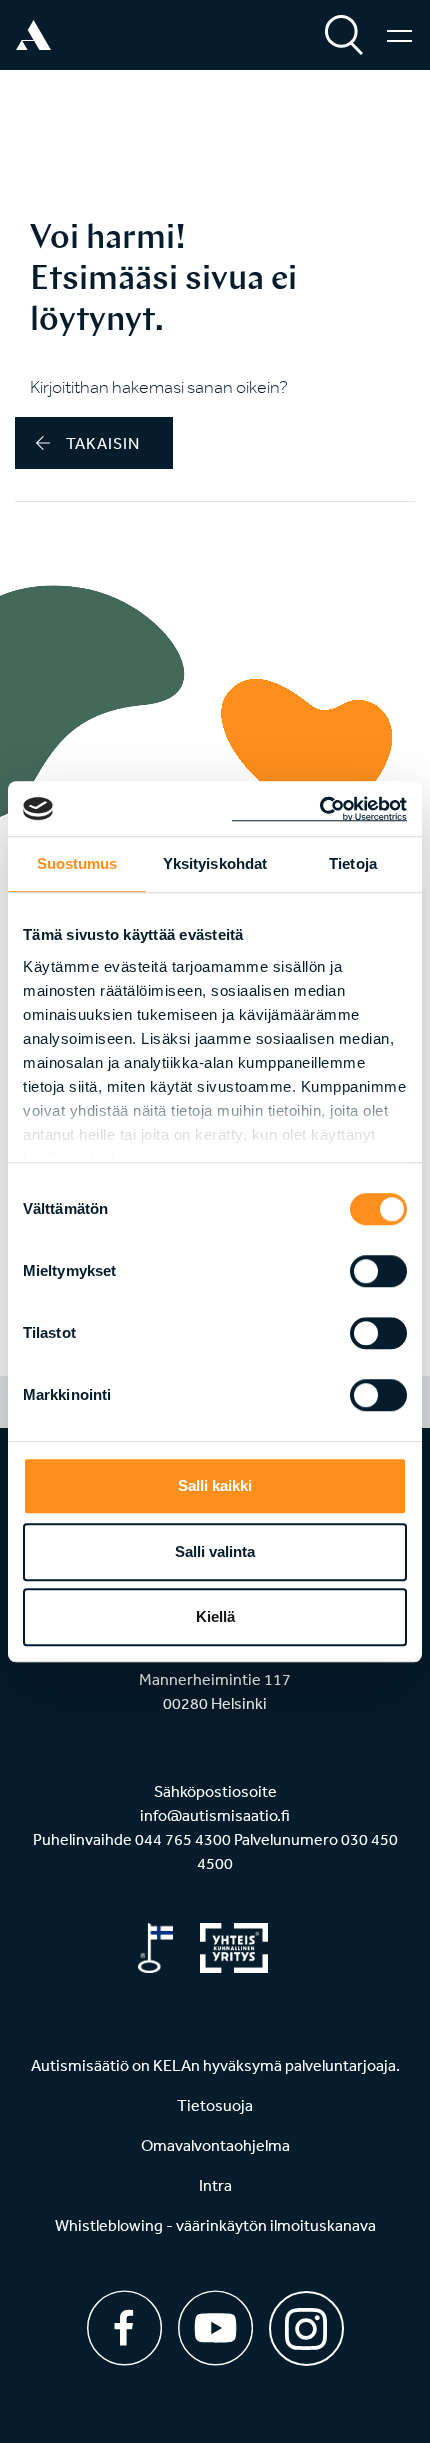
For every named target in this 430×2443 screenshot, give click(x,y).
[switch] (378, 1271)
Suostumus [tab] (77, 863)
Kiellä (215, 1616)
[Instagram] (306, 2321)
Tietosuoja (215, 2105)
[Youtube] (215, 2328)
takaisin (103, 443)
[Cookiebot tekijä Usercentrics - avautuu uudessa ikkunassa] (319, 809)
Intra (215, 2185)
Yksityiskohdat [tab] (215, 863)
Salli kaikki (215, 1485)
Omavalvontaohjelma (215, 2145)
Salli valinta (215, 1551)
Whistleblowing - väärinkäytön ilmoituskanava (215, 2225)
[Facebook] (124, 2328)
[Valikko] (399, 35)
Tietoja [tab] (353, 863)
